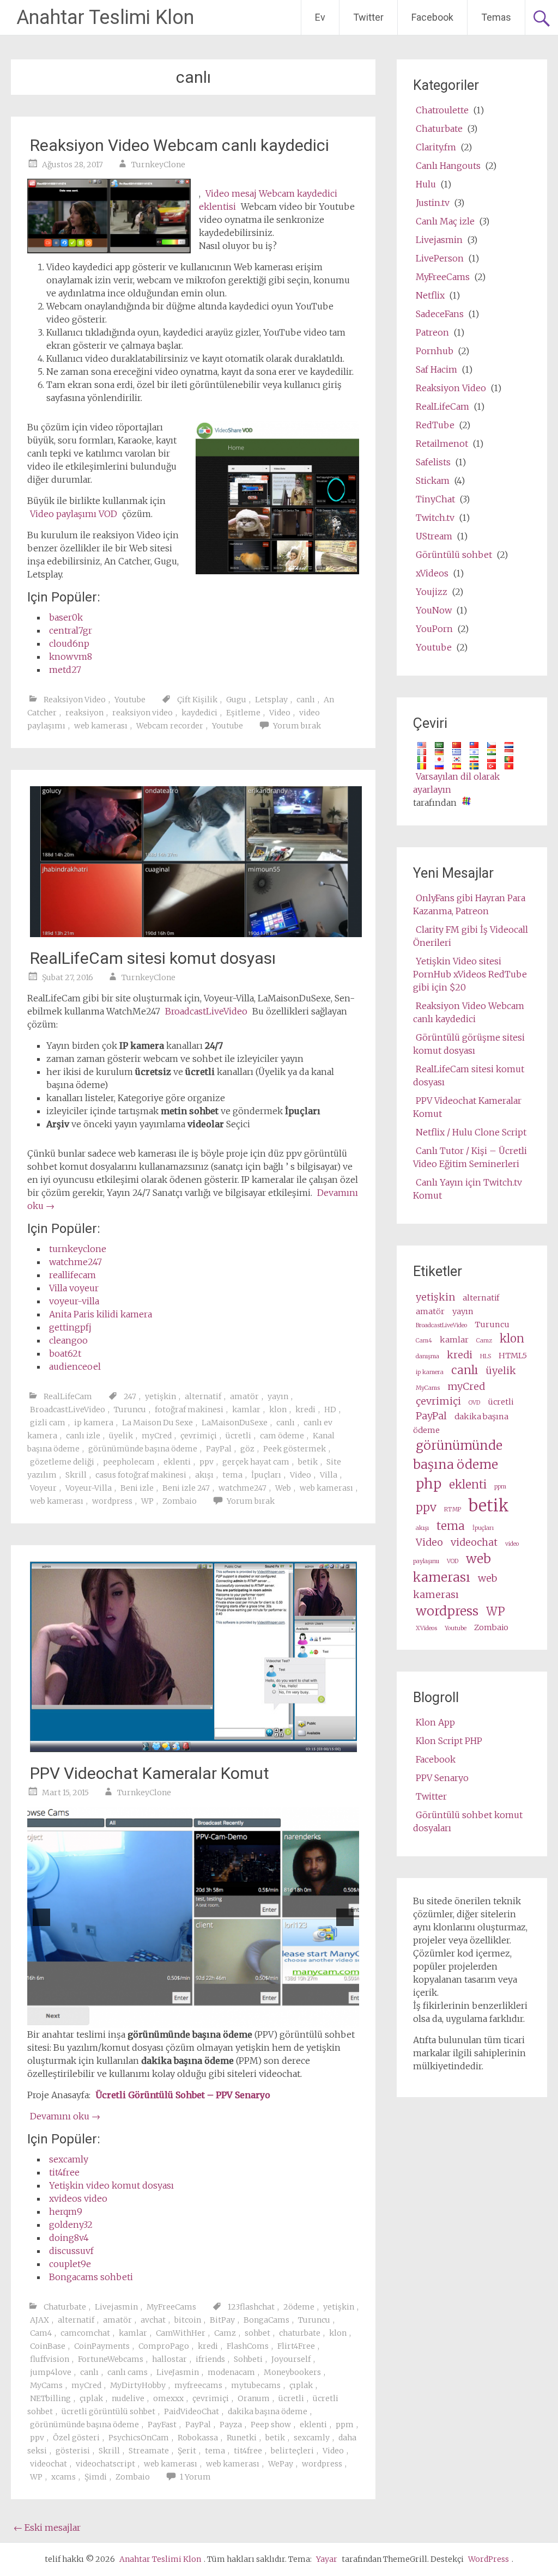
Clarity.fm (436, 147)
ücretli (238, 1436)
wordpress (112, 1501)
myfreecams (198, 2385)
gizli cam (48, 1423)
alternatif (203, 1396)
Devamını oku (65, 2116)
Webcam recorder (170, 726)
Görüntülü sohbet (454, 555)
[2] (165, 2019)
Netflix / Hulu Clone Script (471, 1132)
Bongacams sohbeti (91, 2277)
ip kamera (94, 1423)
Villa (329, 1475)
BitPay (222, 2320)
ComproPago (164, 2346)
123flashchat (251, 2307)
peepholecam (129, 1462)
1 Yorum (195, 2477)
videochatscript (105, 2464)
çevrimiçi (199, 1436)
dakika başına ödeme (268, 2411)
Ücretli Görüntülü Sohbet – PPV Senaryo (183, 2095)
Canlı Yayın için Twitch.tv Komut (468, 1189)
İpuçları (266, 1475)
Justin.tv (433, 203)
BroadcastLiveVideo (206, 1011)
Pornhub (435, 351)
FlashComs (248, 2346)
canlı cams (128, 2372)
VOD (453, 1561)
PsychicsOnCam (139, 2438)
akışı (204, 1475)
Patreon (432, 332)
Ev (320, 17)
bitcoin (188, 2320)
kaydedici (199, 713)
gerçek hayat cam (256, 1462)
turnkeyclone (78, 1249)
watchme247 (75, 1262)
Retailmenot (442, 443)
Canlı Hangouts (448, 166)
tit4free (64, 2172)
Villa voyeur (74, 1288)
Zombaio (180, 1501)
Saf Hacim (436, 369)
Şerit (187, 2451)
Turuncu (130, 1409)
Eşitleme (243, 713)
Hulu (426, 184)
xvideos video (78, 2198)
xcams (63, 2477)
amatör (244, 1396)
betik (308, 1462)
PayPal (219, 1449)
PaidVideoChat (192, 2411)
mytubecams (256, 2385)
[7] (222, 2019)
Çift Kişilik (197, 700)
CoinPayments (102, 2346)
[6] (210, 2019)
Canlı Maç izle (445, 221)
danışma (427, 1356)
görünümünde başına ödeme (143, 1449)
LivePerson (440, 258)
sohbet (257, 2333)
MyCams (46, 2385)
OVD (474, 1403)
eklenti (177, 1462)
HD (330, 1409)
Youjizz (432, 592)
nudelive (128, 2398)
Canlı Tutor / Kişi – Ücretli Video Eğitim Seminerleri (470, 1157)
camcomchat (85, 2333)
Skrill (76, 1475)
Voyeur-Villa (89, 1488)
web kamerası (101, 726)
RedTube (435, 425)
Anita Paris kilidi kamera (101, 1314)
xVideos (432, 573)
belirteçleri (292, 2451)
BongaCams (266, 2320)
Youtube (130, 700)
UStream (434, 536)
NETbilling (50, 2398)
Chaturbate (65, 2307)
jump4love (51, 2372)
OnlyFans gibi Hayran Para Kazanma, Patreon (469, 904)
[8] (233, 2019)
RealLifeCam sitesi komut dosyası (153, 958)
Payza (231, 2425)
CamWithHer (181, 2333)
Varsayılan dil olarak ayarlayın (456, 783)
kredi (305, 1409)
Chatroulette (442, 110)
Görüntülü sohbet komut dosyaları (468, 1821)
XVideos (426, 1628)
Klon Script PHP (449, 1741)
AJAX (40, 2320)
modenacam (231, 2372)
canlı (306, 700)
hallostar (169, 2359)
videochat (48, 2464)
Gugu (236, 700)
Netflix (430, 295)
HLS (486, 1356)
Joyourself (291, 2359)
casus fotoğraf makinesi (141, 1475)
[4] (187, 2019)
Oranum (254, 2398)
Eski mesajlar (47, 2528)
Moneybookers (292, 2372)
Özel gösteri (76, 2438)
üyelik (121, 1436)
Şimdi (96, 2477)
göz (247, 1449)
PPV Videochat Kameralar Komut (150, 1773)
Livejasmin (116, 2307)
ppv (207, 1462)
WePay (281, 2464)
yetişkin (160, 1396)
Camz (225, 2333)
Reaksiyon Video (75, 700)
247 (130, 1396)
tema (232, 1475)
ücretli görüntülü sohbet (108, 2411)
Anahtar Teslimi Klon (105, 17)
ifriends (210, 2359)
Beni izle (137, 1488)
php (429, 1484)
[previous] (41, 1917)
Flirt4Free (296, 2346)
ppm (345, 2425)
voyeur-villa (74, 1301)
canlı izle (83, 1436)
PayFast (162, 2425)
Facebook (432, 17)
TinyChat (435, 499)
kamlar (246, 1409)
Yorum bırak (297, 726)
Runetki (242, 2438)
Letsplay (271, 700)
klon (278, 1409)
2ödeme (299, 2307)
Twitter (368, 17)
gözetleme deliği (62, 1462)
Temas (496, 17)
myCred (157, 1436)
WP (147, 1501)
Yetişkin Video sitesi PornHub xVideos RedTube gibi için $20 (470, 974)
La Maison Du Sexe (157, 1423)
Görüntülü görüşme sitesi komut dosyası (469, 1044)
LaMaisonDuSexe (235, 1423)
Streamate (149, 2451)
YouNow (434, 610)
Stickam (433, 481)
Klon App (435, 1722)
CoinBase (48, 2346)
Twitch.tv (435, 518)
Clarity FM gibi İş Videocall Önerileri (471, 936)
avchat (153, 2320)
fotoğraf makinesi (189, 1409)
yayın (278, 1396)
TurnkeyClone (158, 165)
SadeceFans (440, 314)
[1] (153, 2019)
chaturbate (300, 2333)
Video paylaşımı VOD (74, 514)
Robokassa (198, 2438)
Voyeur (43, 1488)
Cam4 (41, 2333)
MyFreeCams (171, 2307)
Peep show (271, 2425)
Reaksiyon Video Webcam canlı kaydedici (180, 145)
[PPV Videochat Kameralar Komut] (193, 1749)
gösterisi (73, 2451)
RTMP (453, 1509)
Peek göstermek (295, 1449)
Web (283, 1488)
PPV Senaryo (442, 1778)
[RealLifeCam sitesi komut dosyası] (196, 934)
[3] (176, 2019)
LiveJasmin (178, 2372)
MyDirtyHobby (138, 2385)
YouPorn (434, 629)
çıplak (301, 2385)
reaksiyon (84, 713)
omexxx (168, 2398)
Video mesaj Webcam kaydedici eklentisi (268, 200)
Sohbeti (248, 2359)
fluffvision (50, 2359)
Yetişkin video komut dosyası (111, 2185)
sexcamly (69, 2159)
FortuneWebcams (111, 2359)
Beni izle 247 (186, 1488)
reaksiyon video (142, 713)
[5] (199, 2019)
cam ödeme (282, 1436)
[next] (345, 1917)
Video (280, 713)
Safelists (433, 462)
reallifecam (72, 1275)
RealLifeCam (68, 1396)
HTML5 (513, 1356)
